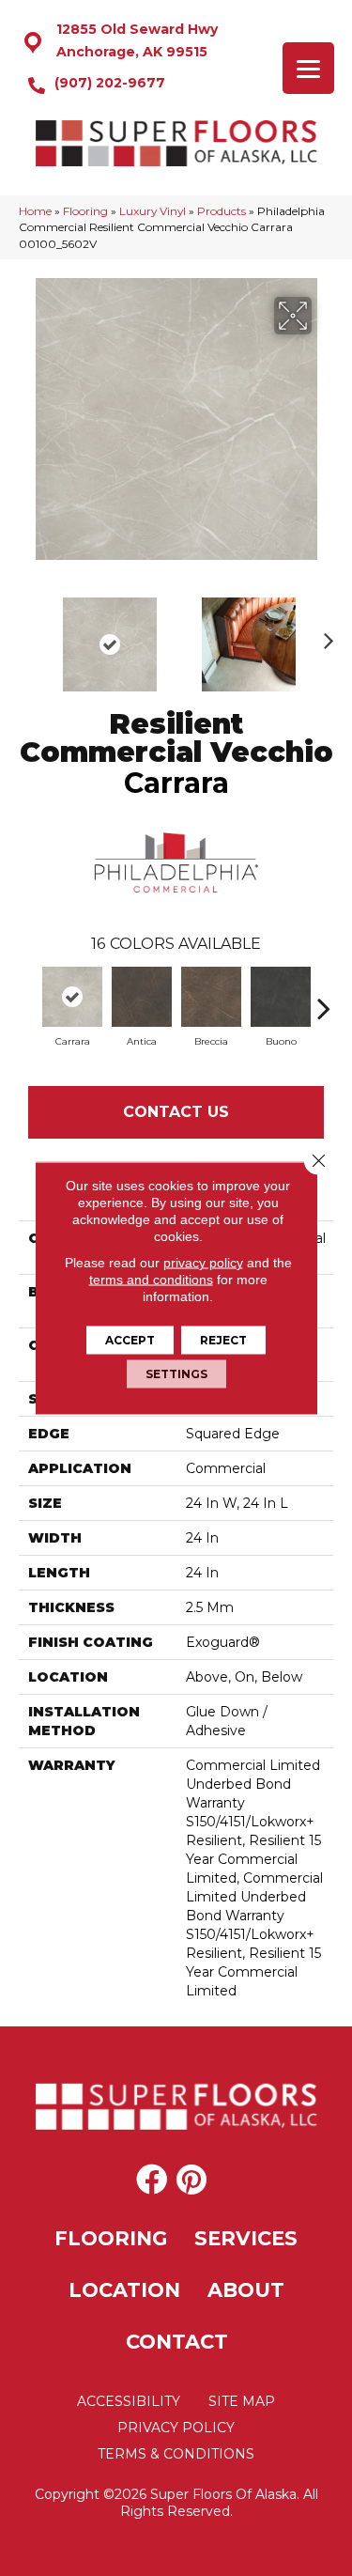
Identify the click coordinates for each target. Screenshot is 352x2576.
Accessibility (129, 2401)
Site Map (242, 2401)
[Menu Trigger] (308, 68)
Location (124, 2290)
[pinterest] (191, 2180)
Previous (28, 635)
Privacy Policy (176, 2428)
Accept (130, 1340)
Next (324, 635)
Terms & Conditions (176, 2454)
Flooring (85, 211)
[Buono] (281, 997)
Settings (176, 1374)
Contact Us (176, 1112)
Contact (177, 2342)
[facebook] (152, 2180)
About (246, 2290)
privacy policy (203, 1263)
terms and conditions (151, 1280)
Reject (223, 1340)
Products (222, 211)
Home (35, 211)
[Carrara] (72, 997)
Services (246, 2238)
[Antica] (142, 997)
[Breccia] (211, 997)
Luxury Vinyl (153, 211)
